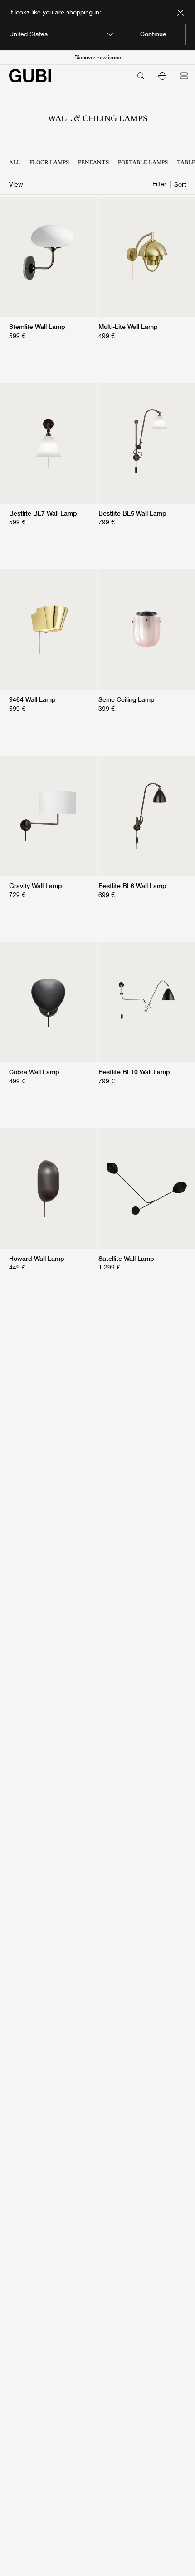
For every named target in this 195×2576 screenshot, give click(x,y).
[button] (162, 76)
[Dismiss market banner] (180, 13)
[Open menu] (184, 76)
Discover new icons (98, 58)
